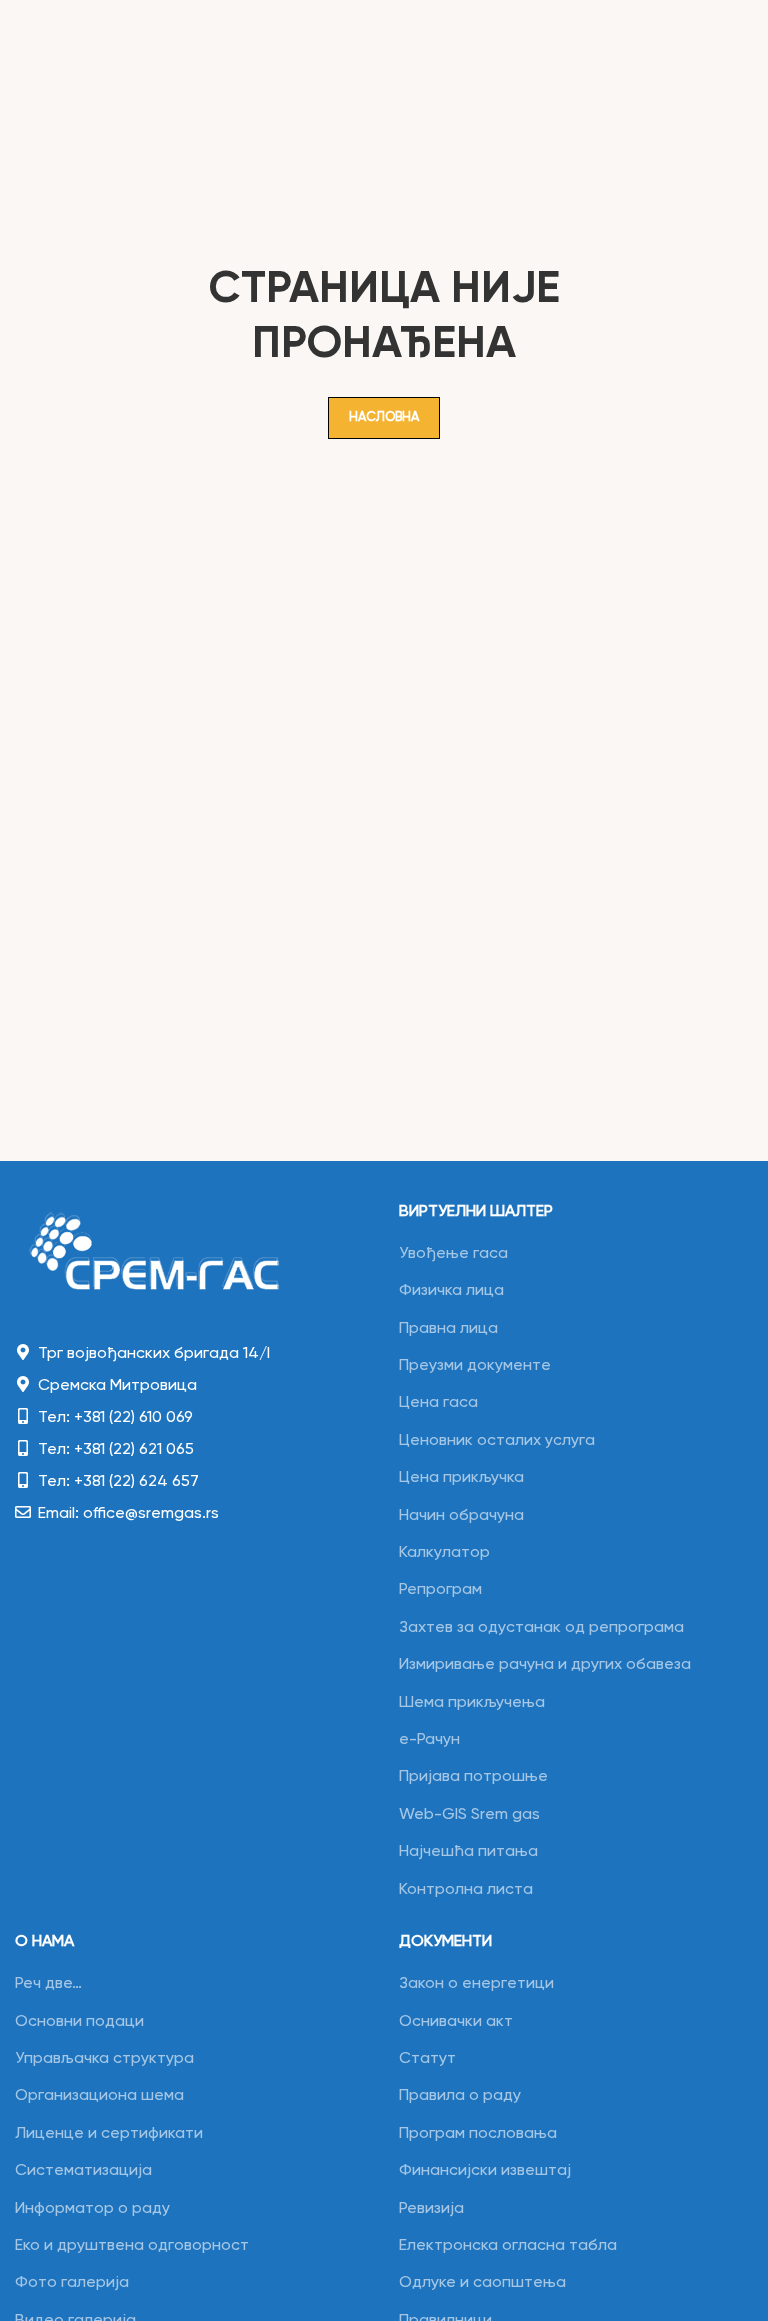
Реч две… (48, 1984)
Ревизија (431, 2209)
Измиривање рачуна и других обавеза (545, 1665)
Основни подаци (79, 2022)
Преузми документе (475, 1366)
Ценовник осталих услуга (497, 1441)
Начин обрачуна (461, 1516)
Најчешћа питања (468, 1852)
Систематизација (83, 2171)
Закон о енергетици (476, 1984)
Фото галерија (72, 2283)
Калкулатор (444, 1553)
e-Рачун (429, 1740)
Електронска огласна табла (508, 2246)
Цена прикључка (461, 1478)
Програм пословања (478, 2134)
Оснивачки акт (456, 2022)
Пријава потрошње (473, 1777)
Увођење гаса (453, 1254)
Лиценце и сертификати (109, 2134)
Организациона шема (99, 2096)
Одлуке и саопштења (482, 2283)
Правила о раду (460, 2096)
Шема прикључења (472, 1703)
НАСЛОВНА (384, 417)
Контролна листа (466, 1890)
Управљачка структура (104, 2059)
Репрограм (440, 1590)
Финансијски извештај (485, 2171)
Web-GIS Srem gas (469, 1815)
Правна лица (448, 1329)
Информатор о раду (92, 2209)
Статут (427, 2059)
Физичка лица (451, 1291)
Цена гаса (438, 1403)
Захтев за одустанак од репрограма (541, 1628)
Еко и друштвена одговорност (132, 2246)
